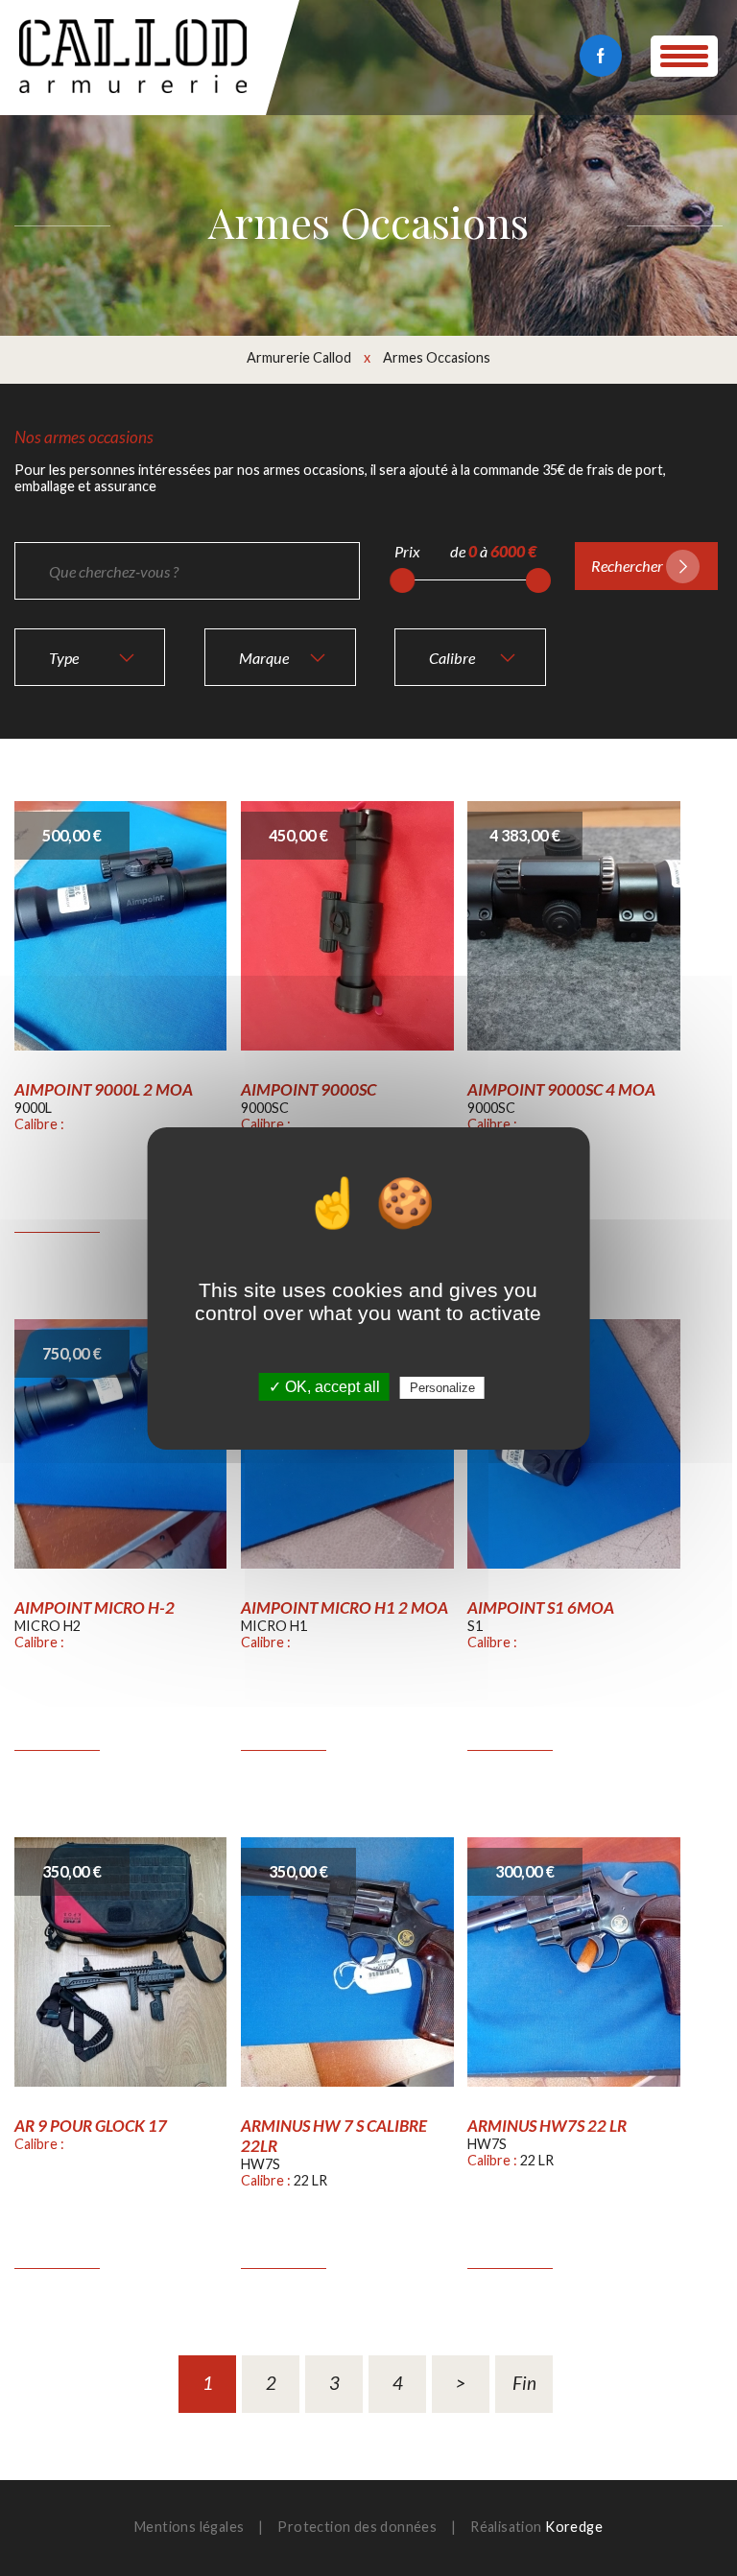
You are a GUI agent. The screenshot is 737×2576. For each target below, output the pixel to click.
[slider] (402, 580)
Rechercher (627, 566)
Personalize (442, 1388)
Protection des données (357, 2527)
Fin (524, 2383)
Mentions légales (189, 2527)
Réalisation (536, 2527)
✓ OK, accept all (324, 1387)
